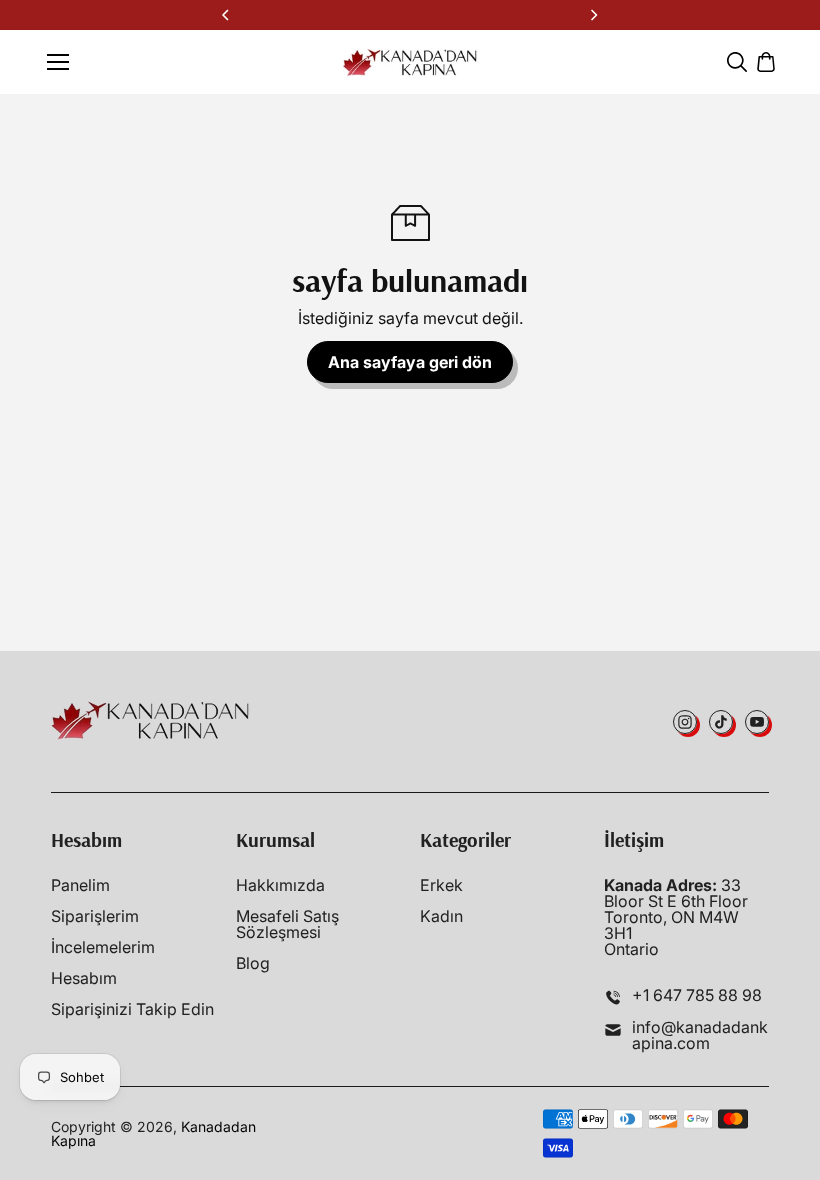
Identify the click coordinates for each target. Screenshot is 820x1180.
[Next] (593, 15)
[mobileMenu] (58, 62)
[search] (737, 62)
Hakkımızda (280, 885)
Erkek (441, 885)
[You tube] (757, 722)
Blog (253, 963)
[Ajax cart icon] (766, 62)
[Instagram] (685, 722)
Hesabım (84, 978)
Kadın (441, 916)
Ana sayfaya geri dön (410, 362)
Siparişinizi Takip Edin (132, 1009)
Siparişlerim (95, 916)
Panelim (80, 885)
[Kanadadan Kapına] (410, 62)
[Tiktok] (721, 722)
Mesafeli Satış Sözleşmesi (287, 924)
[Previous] (227, 15)
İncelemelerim (103, 947)
